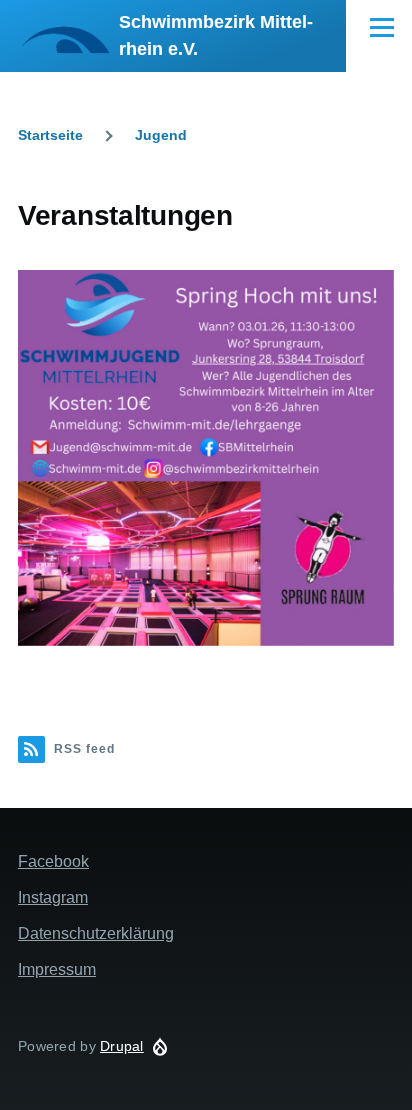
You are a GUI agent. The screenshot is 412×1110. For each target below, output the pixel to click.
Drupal (122, 1046)
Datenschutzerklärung (96, 933)
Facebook (53, 861)
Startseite (50, 135)
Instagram (53, 897)
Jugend (161, 135)
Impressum (57, 969)
